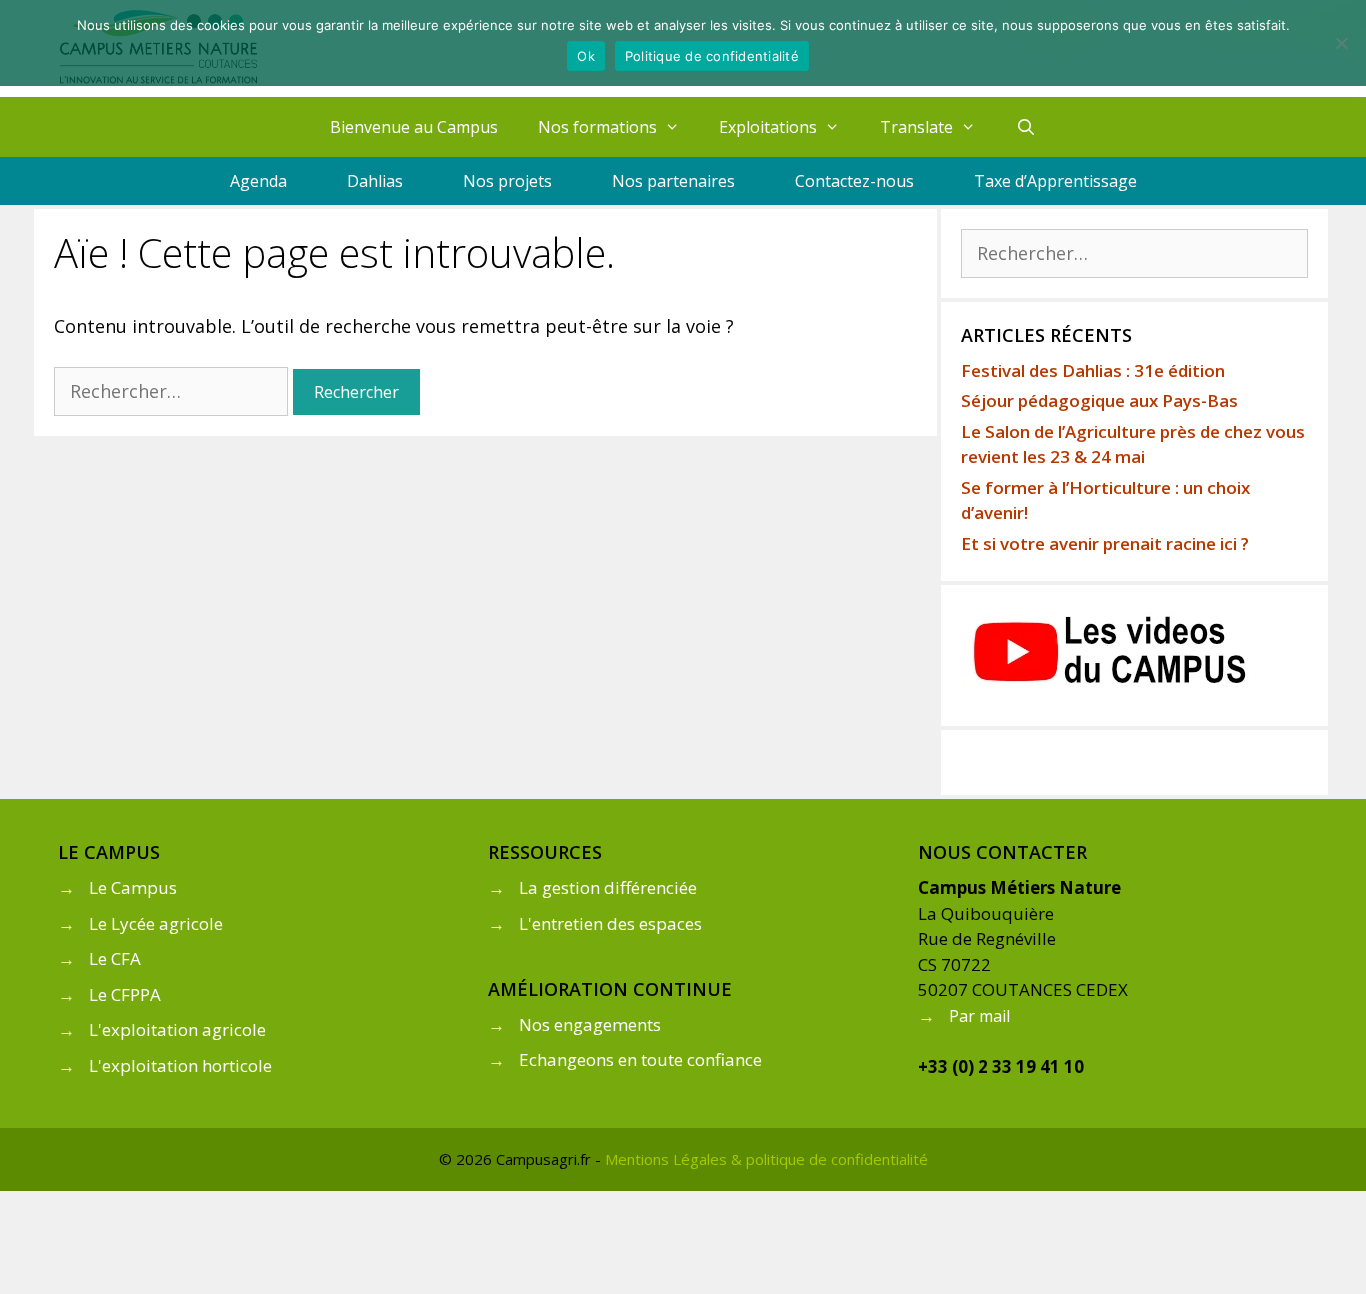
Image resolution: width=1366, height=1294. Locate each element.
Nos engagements (590, 1024)
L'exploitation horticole (180, 1065)
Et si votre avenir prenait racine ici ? (1105, 543)
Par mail (979, 1016)
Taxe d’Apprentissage (1055, 181)
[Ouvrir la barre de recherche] (1026, 127)
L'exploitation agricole (177, 1029)
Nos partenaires (673, 181)
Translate (916, 127)
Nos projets (507, 181)
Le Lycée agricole (156, 923)
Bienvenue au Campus (414, 127)
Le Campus (133, 887)
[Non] (1341, 43)
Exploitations (768, 127)
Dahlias (375, 181)
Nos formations (597, 127)
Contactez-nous (854, 181)
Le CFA (115, 958)
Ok (586, 56)
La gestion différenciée (608, 887)
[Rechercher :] (173, 391)
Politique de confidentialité (712, 56)
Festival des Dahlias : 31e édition (1093, 370)
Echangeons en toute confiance (640, 1059)
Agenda (258, 181)
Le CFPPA (125, 994)
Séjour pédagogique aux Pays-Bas (1099, 400)
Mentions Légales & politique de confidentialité (766, 1159)
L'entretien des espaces (610, 923)
